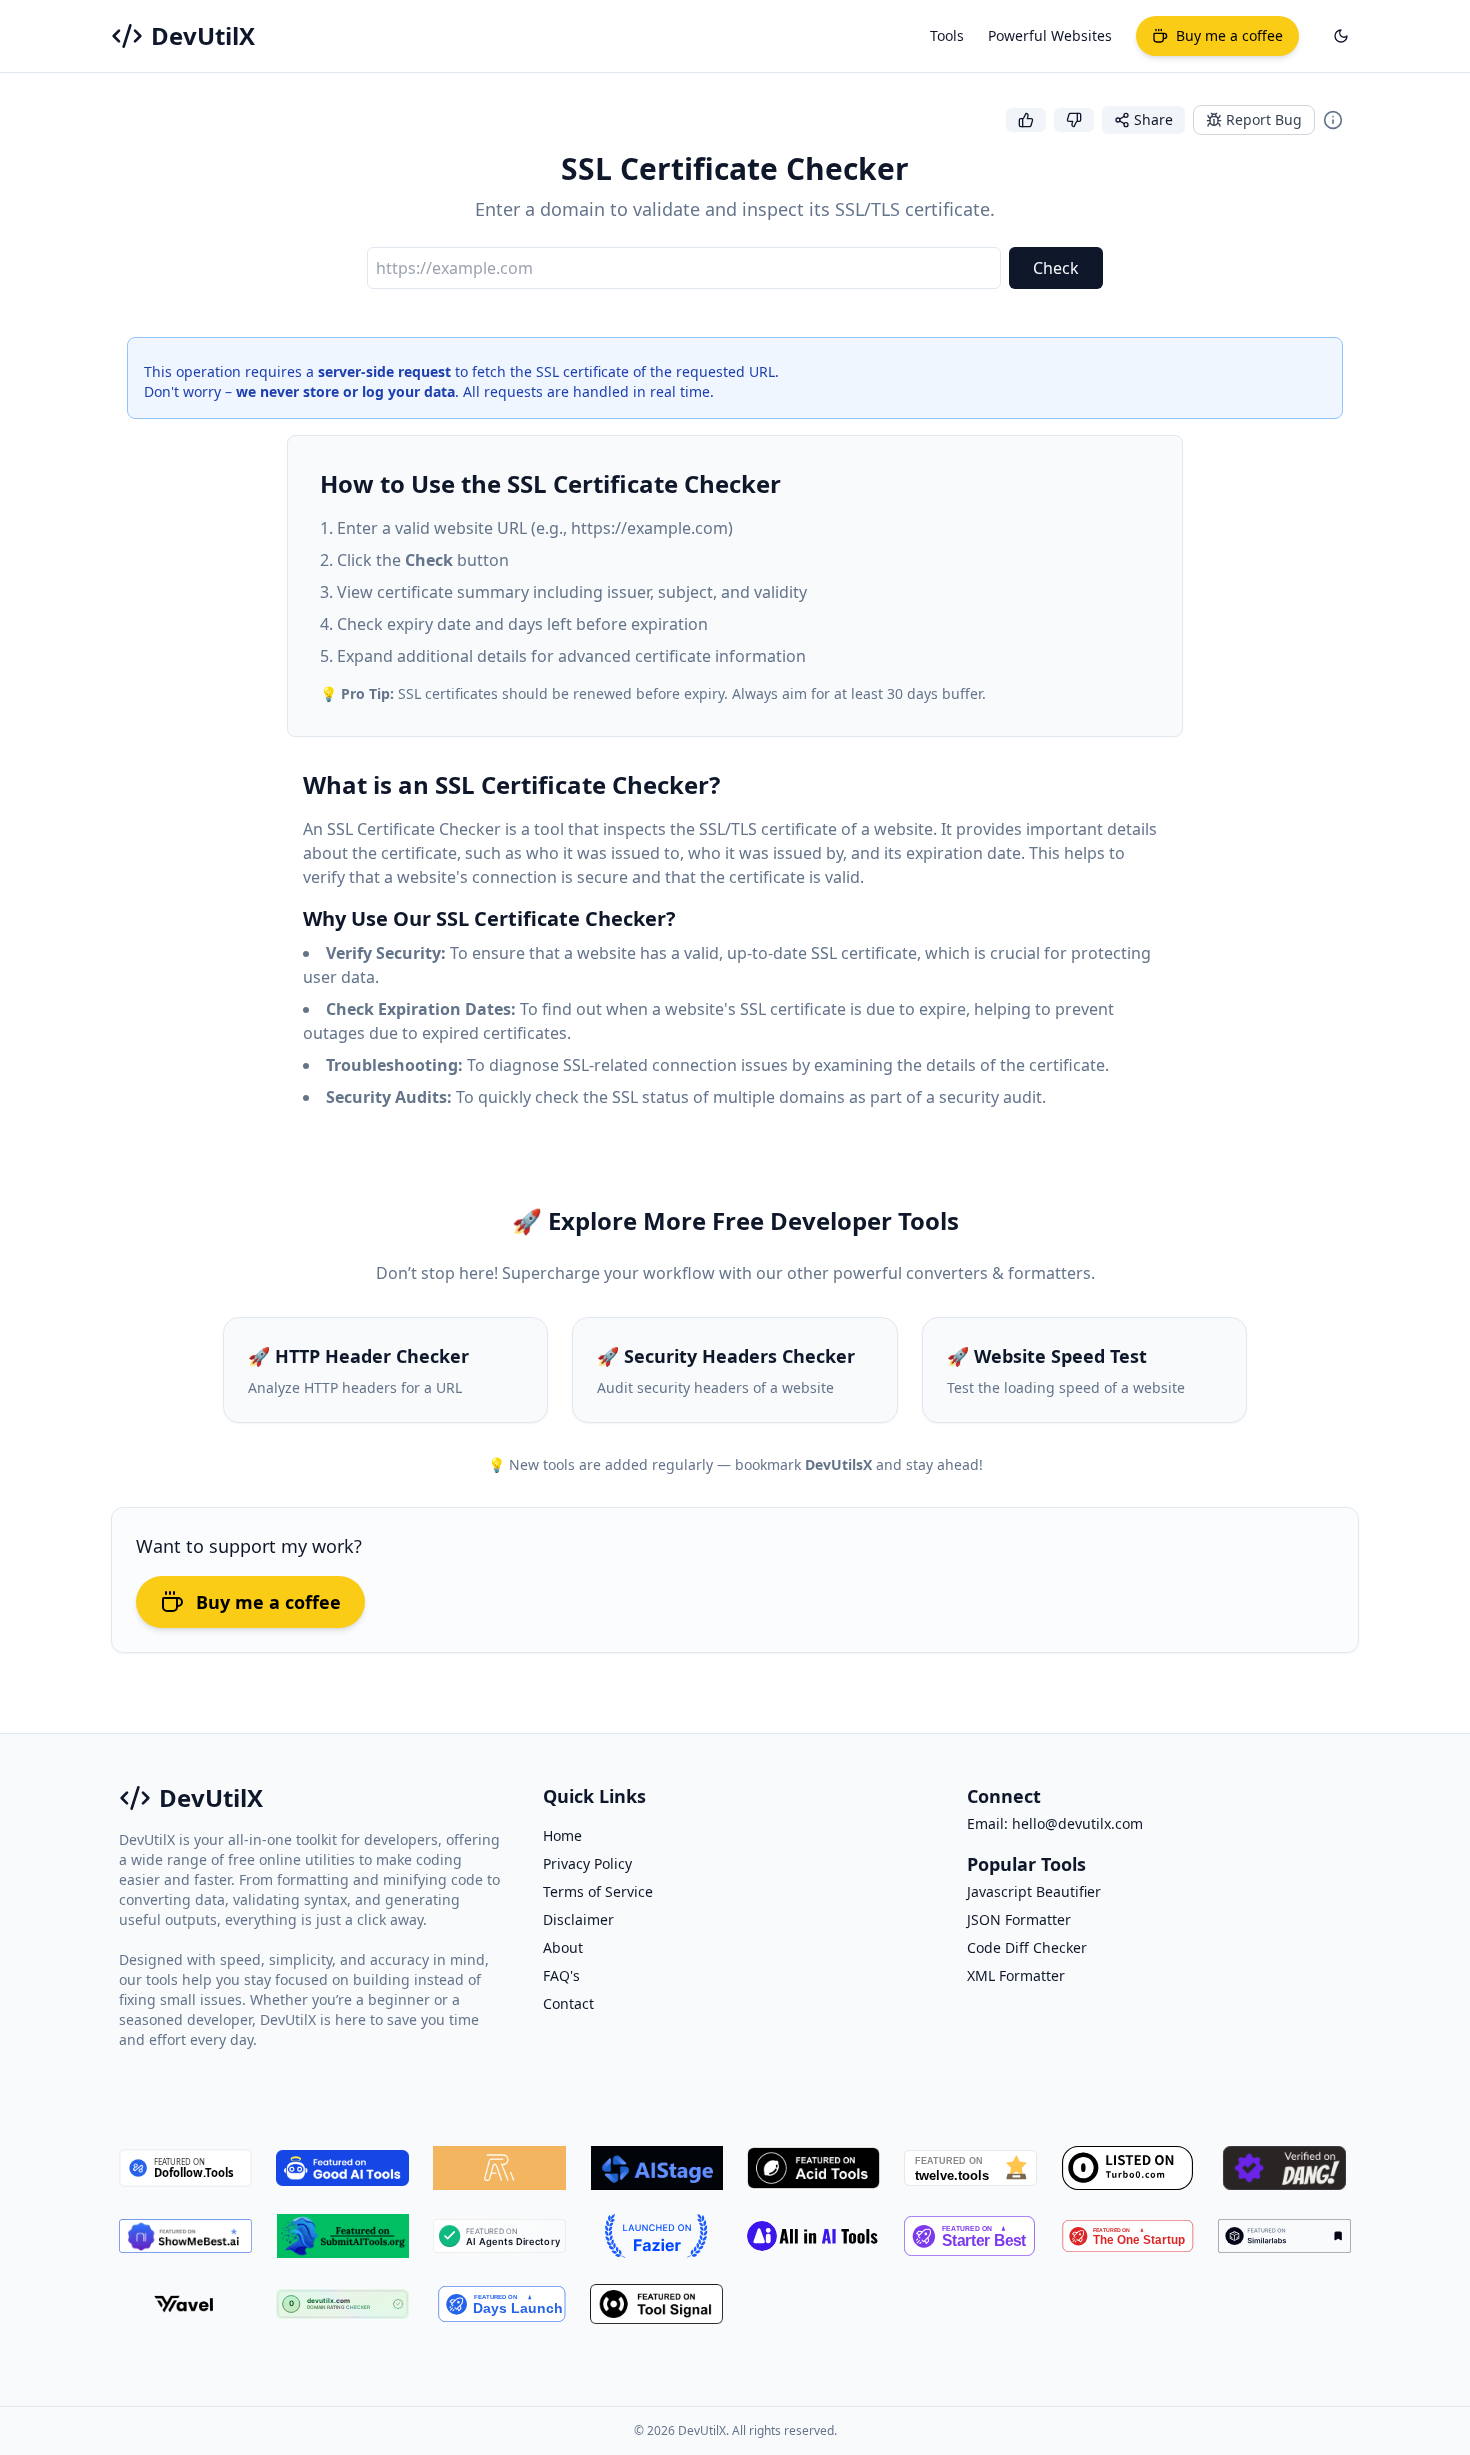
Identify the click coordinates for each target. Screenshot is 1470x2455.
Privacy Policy (587, 1863)
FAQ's (561, 1975)
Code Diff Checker (1027, 1947)
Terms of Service (598, 1891)
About (563, 1947)
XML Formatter (1016, 1975)
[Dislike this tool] (1074, 120)
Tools (947, 35)
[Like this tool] (1026, 120)
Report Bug (1264, 119)
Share (1153, 119)
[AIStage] (657, 2168)
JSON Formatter (1019, 1919)
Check (1056, 268)
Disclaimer (578, 1919)
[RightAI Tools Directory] (499, 2168)
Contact (568, 2003)
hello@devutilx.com (1077, 1823)
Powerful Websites (1050, 35)
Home (562, 1835)
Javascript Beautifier (1034, 1891)
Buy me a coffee (268, 1602)
